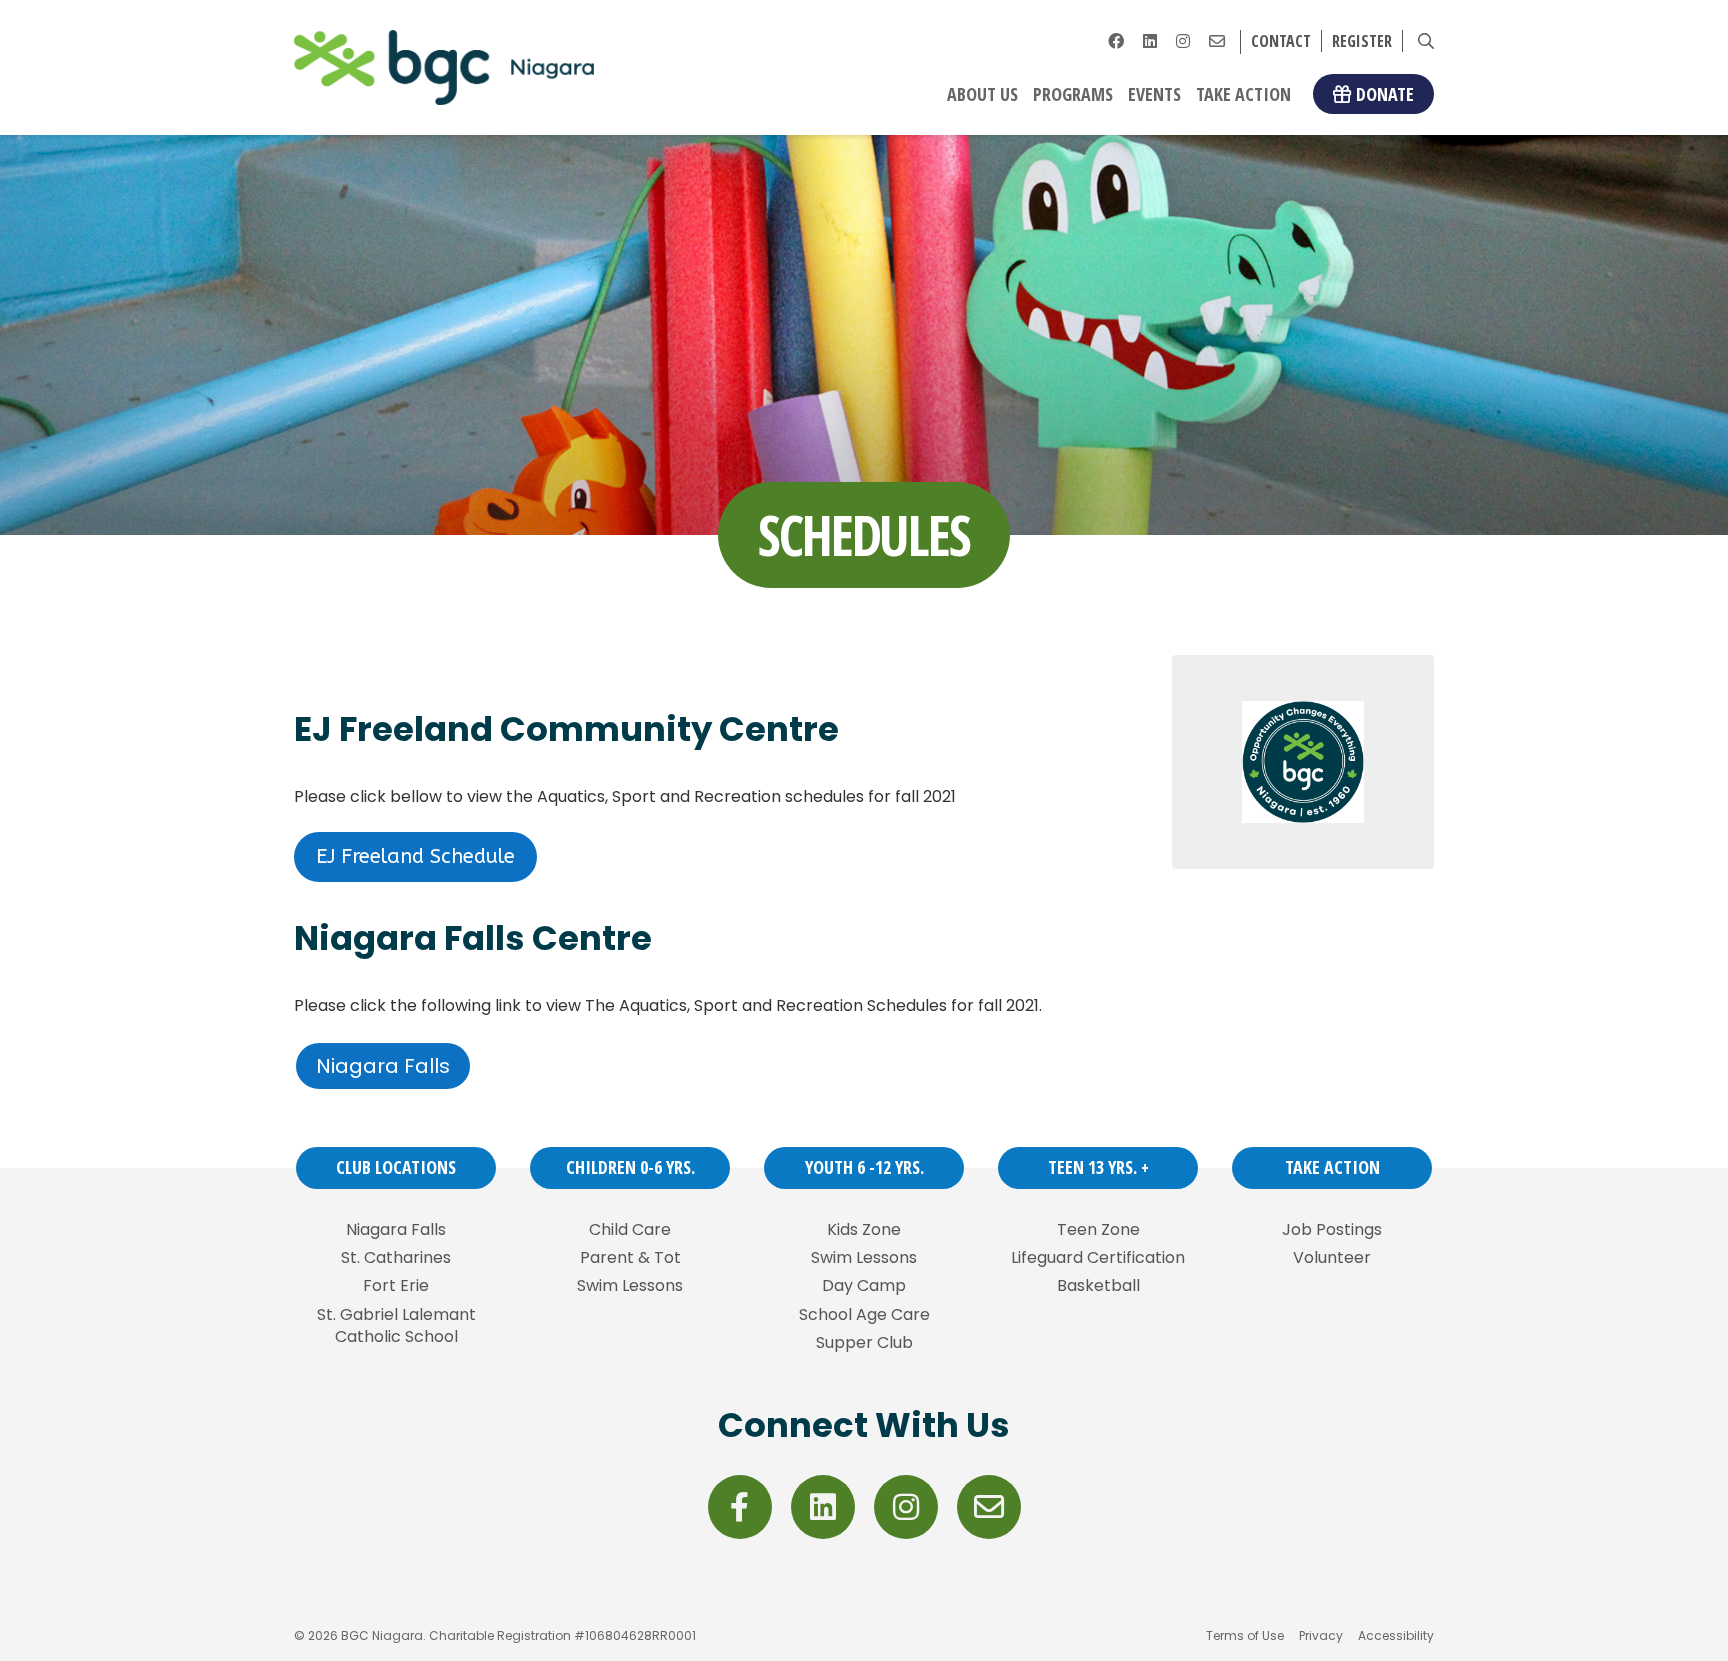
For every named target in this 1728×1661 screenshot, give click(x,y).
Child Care (630, 1230)
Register (1362, 41)
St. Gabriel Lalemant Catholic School (396, 1326)
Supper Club (864, 1343)
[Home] (444, 67)
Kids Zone (864, 1230)
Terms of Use (1245, 1635)
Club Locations (396, 1167)
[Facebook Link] (1116, 41)
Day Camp (864, 1286)
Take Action (1243, 94)
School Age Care (864, 1315)
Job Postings (1332, 1230)
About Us (982, 94)
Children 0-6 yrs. (630, 1167)
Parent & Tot (630, 1258)
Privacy (1321, 1635)
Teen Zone (1098, 1230)
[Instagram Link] (1183, 41)
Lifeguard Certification (1098, 1258)
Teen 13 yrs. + (1098, 1167)
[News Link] (1217, 41)
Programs (1073, 94)
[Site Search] (1426, 42)
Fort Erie (396, 1286)
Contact (1281, 41)
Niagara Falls (383, 1066)
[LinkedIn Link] (1150, 41)
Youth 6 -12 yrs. (864, 1167)
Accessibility (1396, 1635)
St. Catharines (396, 1258)
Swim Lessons (630, 1286)
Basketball (1098, 1286)
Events (1154, 94)
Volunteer (1332, 1258)
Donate (1385, 94)
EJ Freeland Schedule (415, 856)
